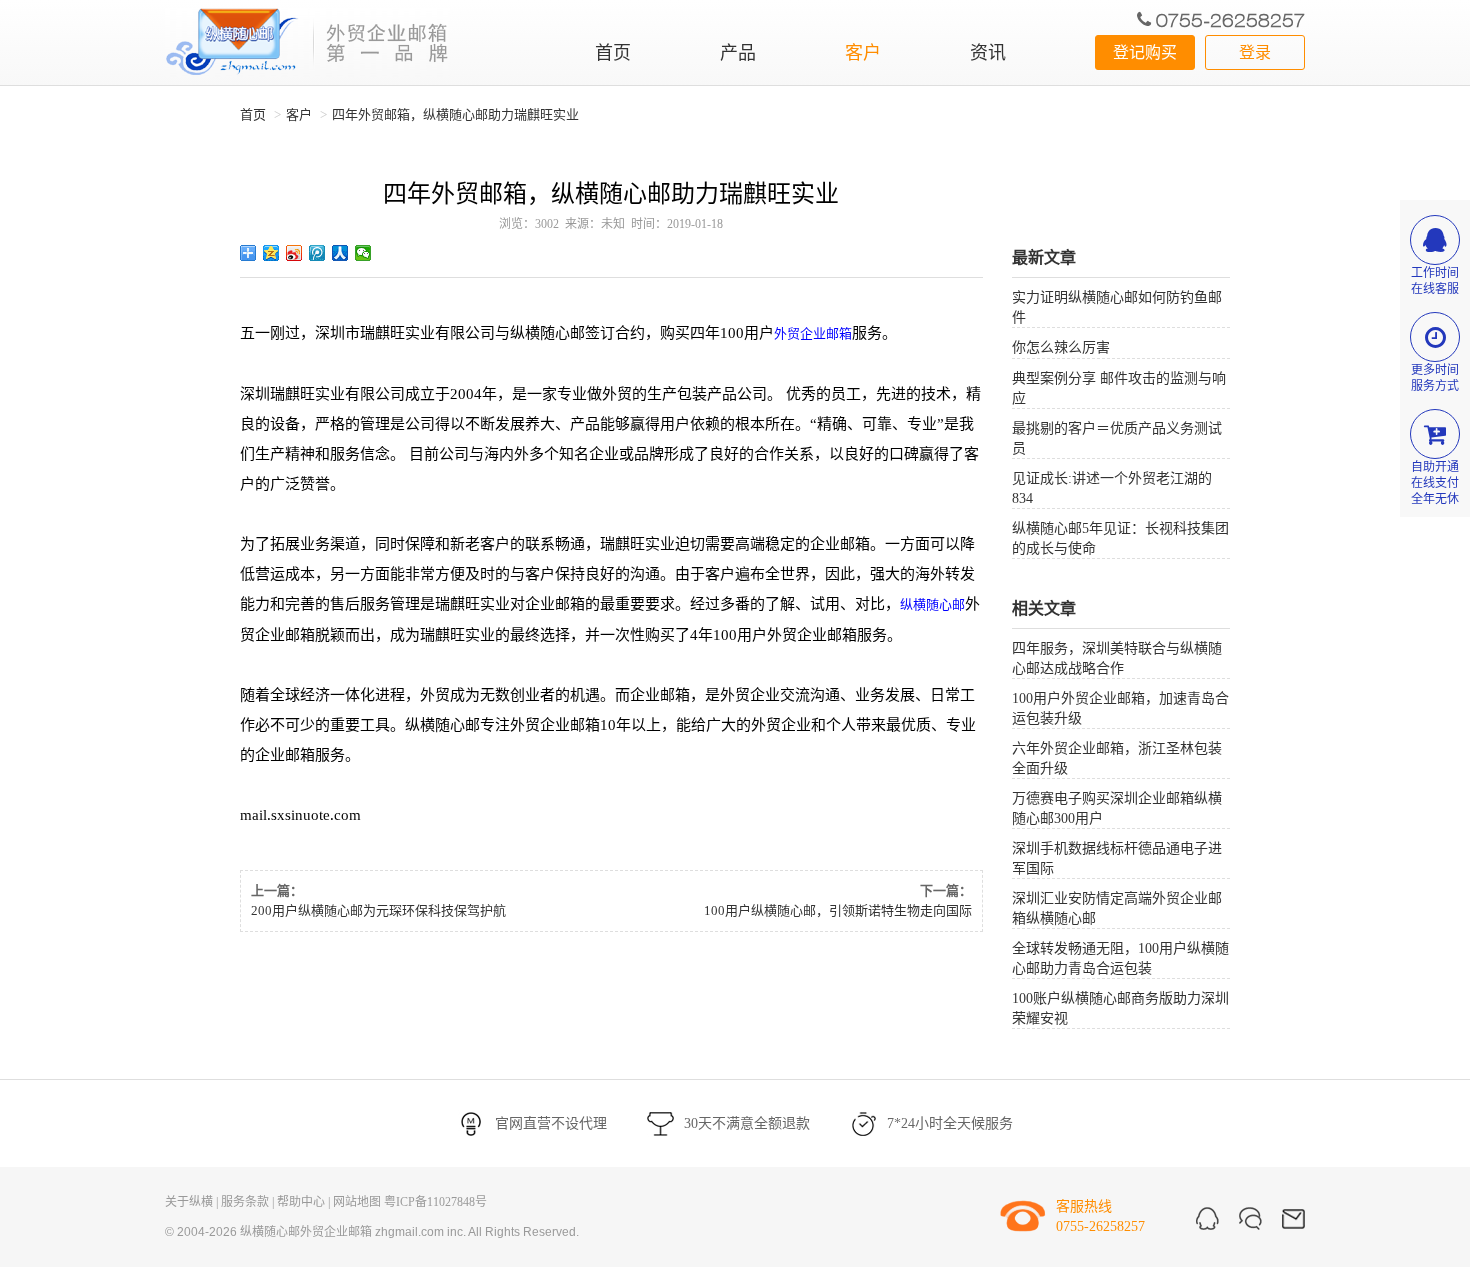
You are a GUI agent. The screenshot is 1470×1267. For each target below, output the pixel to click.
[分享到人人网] (340, 253)
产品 (738, 53)
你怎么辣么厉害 (1061, 347)
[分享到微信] (363, 253)
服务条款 (245, 1202)
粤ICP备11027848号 (435, 1202)
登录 (1255, 52)
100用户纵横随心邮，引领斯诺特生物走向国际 (838, 910)
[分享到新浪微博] (294, 253)
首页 (613, 53)
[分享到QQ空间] (271, 253)
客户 (863, 53)
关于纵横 (189, 1202)
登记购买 (1145, 52)
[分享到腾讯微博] (317, 253)
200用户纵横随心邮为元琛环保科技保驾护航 (378, 910)
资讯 (988, 53)
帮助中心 (301, 1202)
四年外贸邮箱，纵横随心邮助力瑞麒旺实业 (455, 114)
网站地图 (357, 1202)
